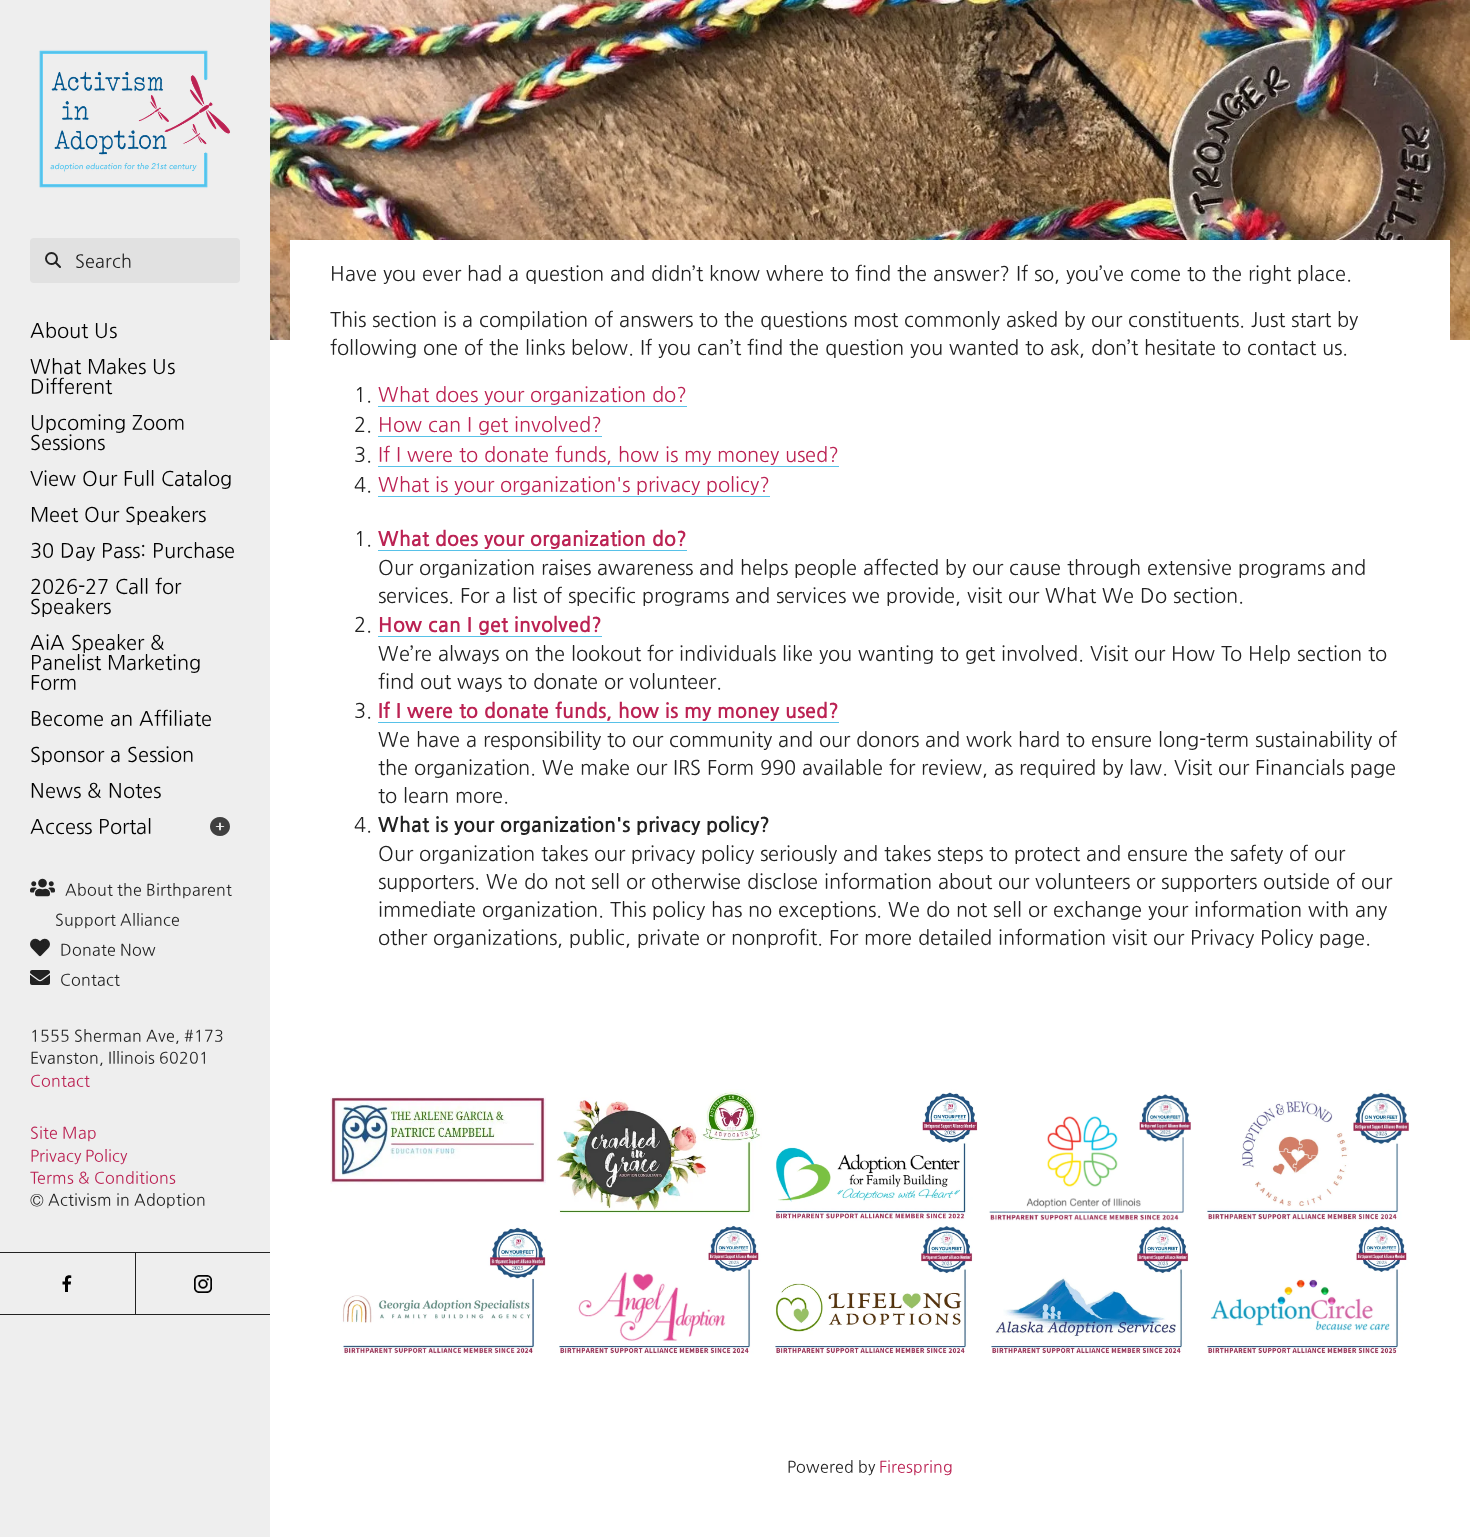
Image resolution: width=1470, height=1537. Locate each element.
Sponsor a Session (112, 754)
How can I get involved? (490, 424)
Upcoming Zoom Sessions (107, 432)
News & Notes (95, 790)
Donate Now (108, 949)
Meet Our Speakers (118, 514)
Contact (90, 979)
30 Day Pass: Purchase (132, 550)
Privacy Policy (78, 1155)
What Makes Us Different (102, 376)
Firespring (916, 1466)
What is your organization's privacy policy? (574, 484)
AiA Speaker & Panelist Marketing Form (115, 662)
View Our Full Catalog (131, 478)
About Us (73, 330)
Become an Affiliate (121, 718)
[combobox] (135, 261)
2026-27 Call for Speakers (105, 596)
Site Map (63, 1132)
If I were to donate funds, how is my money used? (608, 454)
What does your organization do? (532, 394)
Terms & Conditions (103, 1177)
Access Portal (91, 826)
